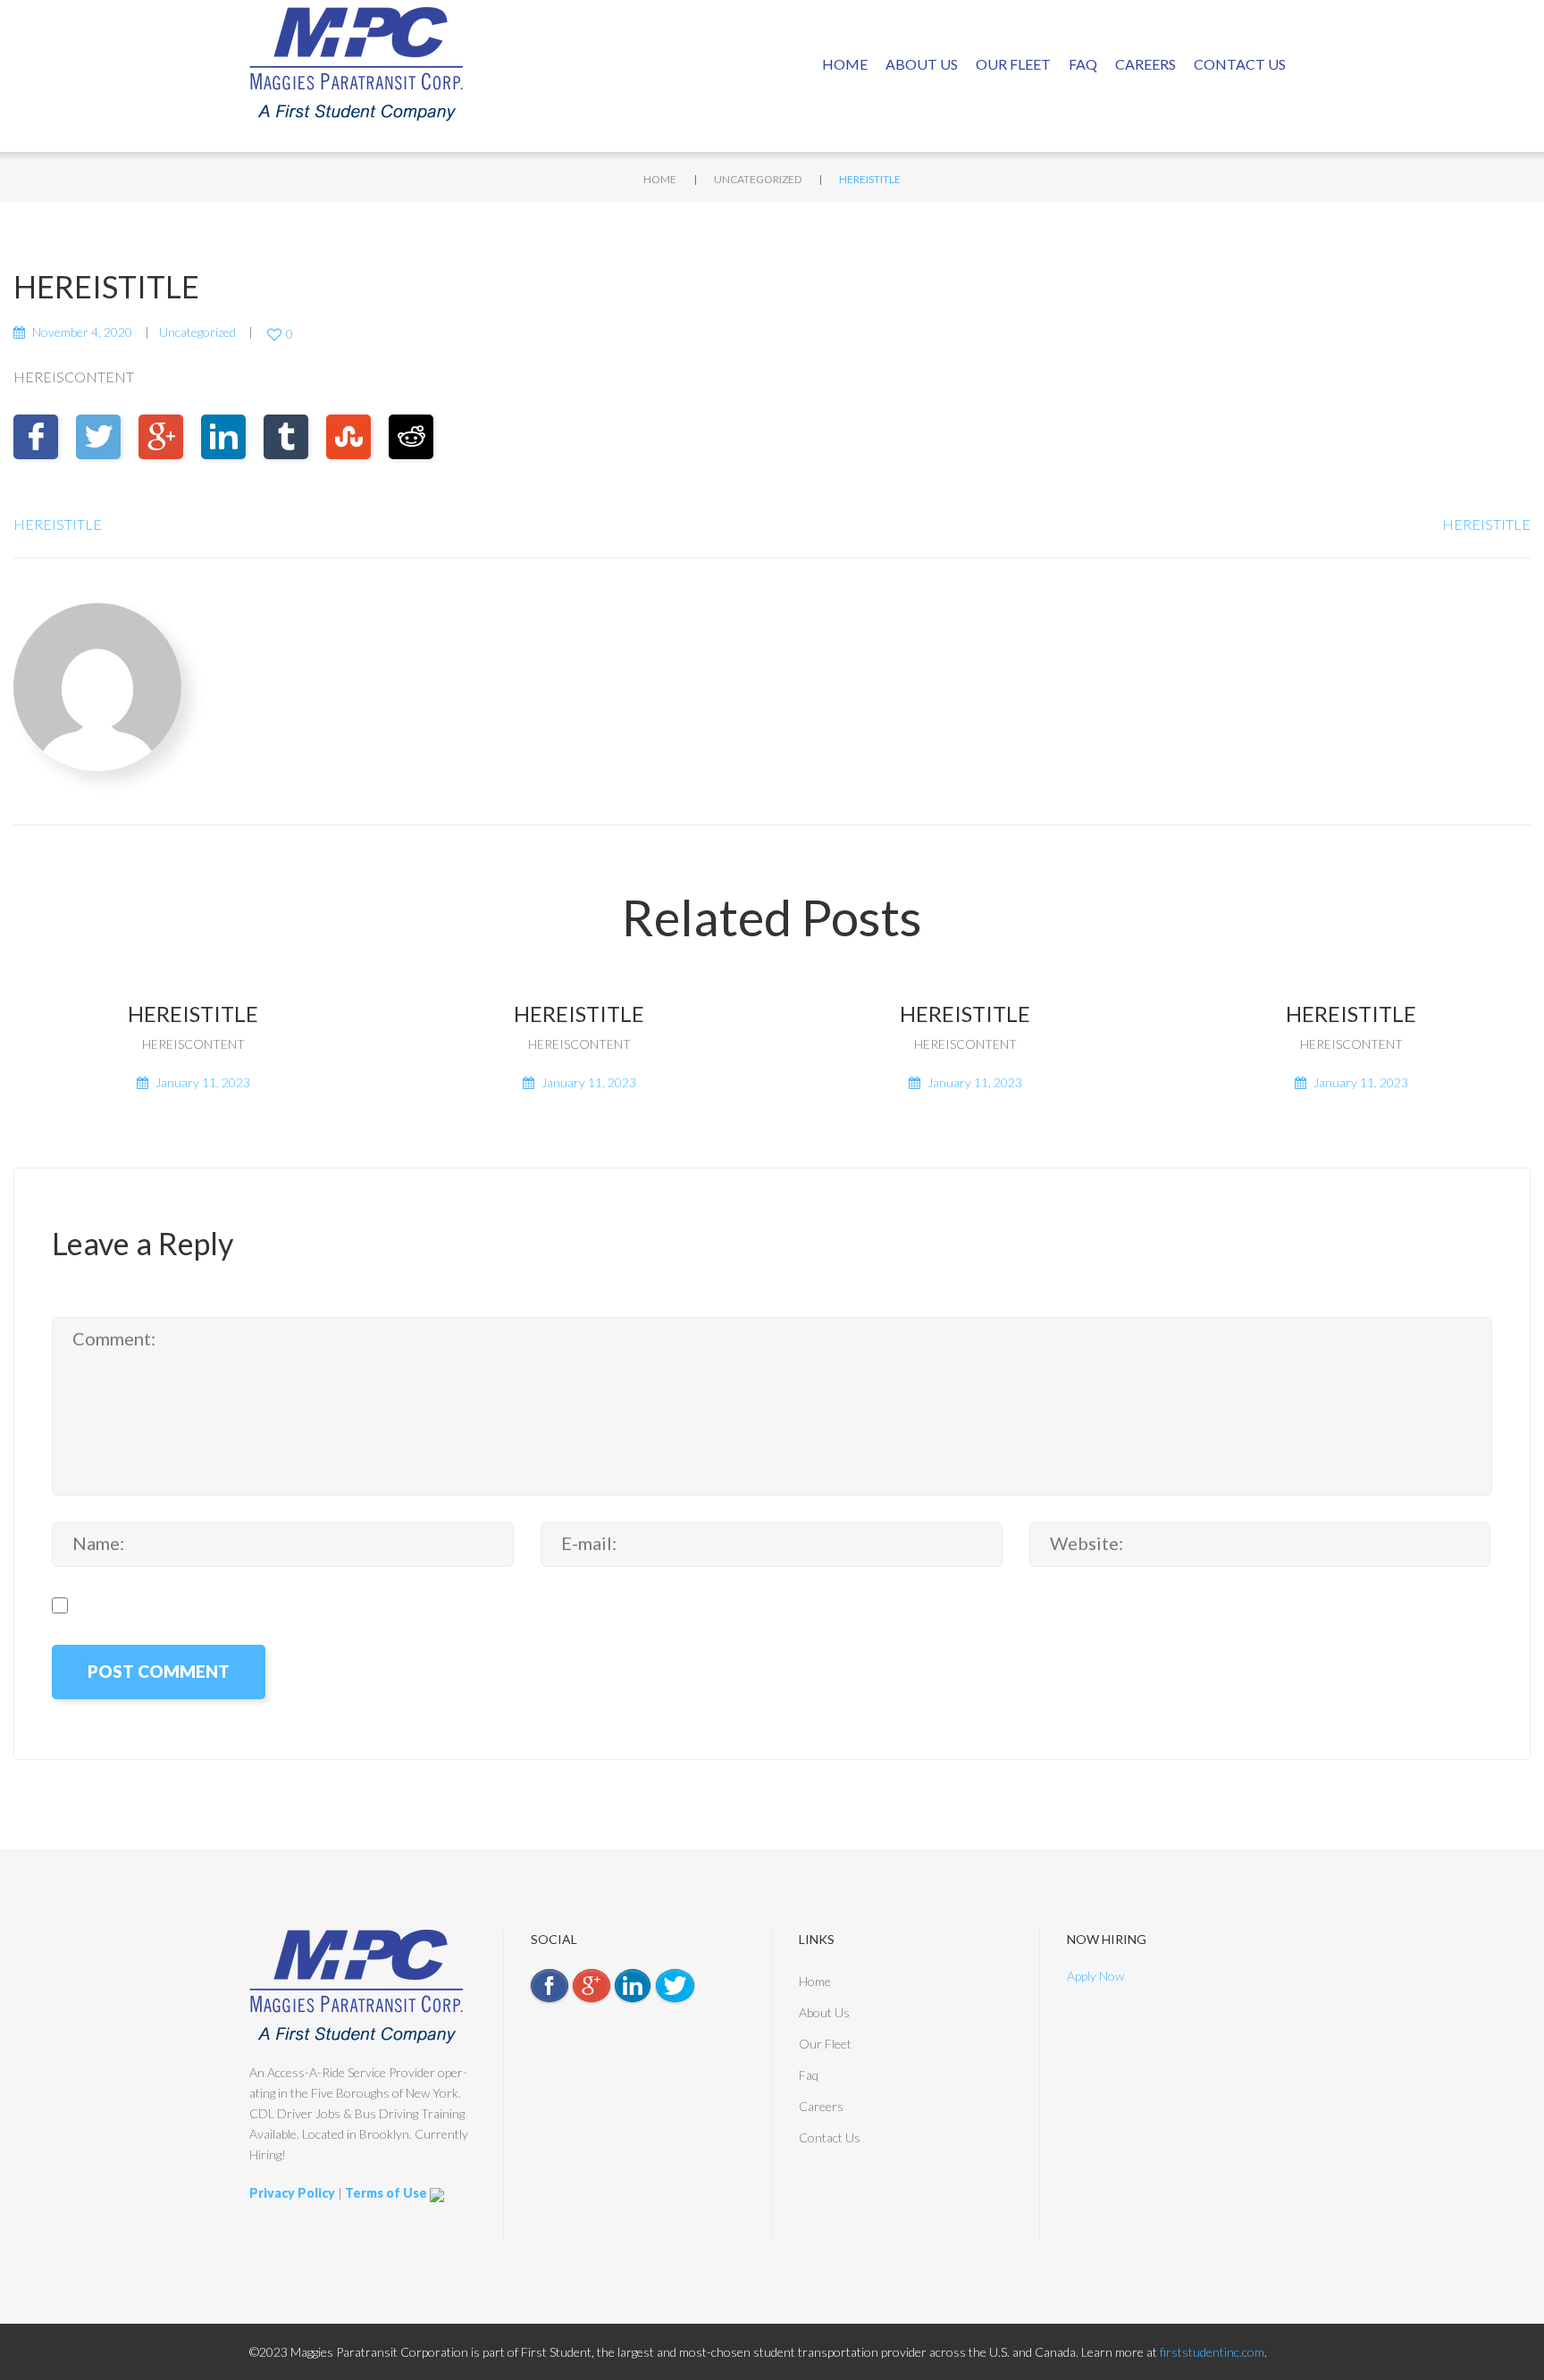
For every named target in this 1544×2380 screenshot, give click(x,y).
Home (845, 64)
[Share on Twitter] (98, 437)
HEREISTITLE (58, 524)
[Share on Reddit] (411, 437)
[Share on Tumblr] (286, 437)
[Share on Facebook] (36, 437)
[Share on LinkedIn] (223, 437)
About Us (922, 64)
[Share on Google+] (161, 437)
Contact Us (1240, 64)
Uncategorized (758, 179)
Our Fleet (1013, 64)
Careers (1145, 64)
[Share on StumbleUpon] (348, 437)
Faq (1083, 64)
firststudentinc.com (1212, 2352)
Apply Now (1095, 1976)
